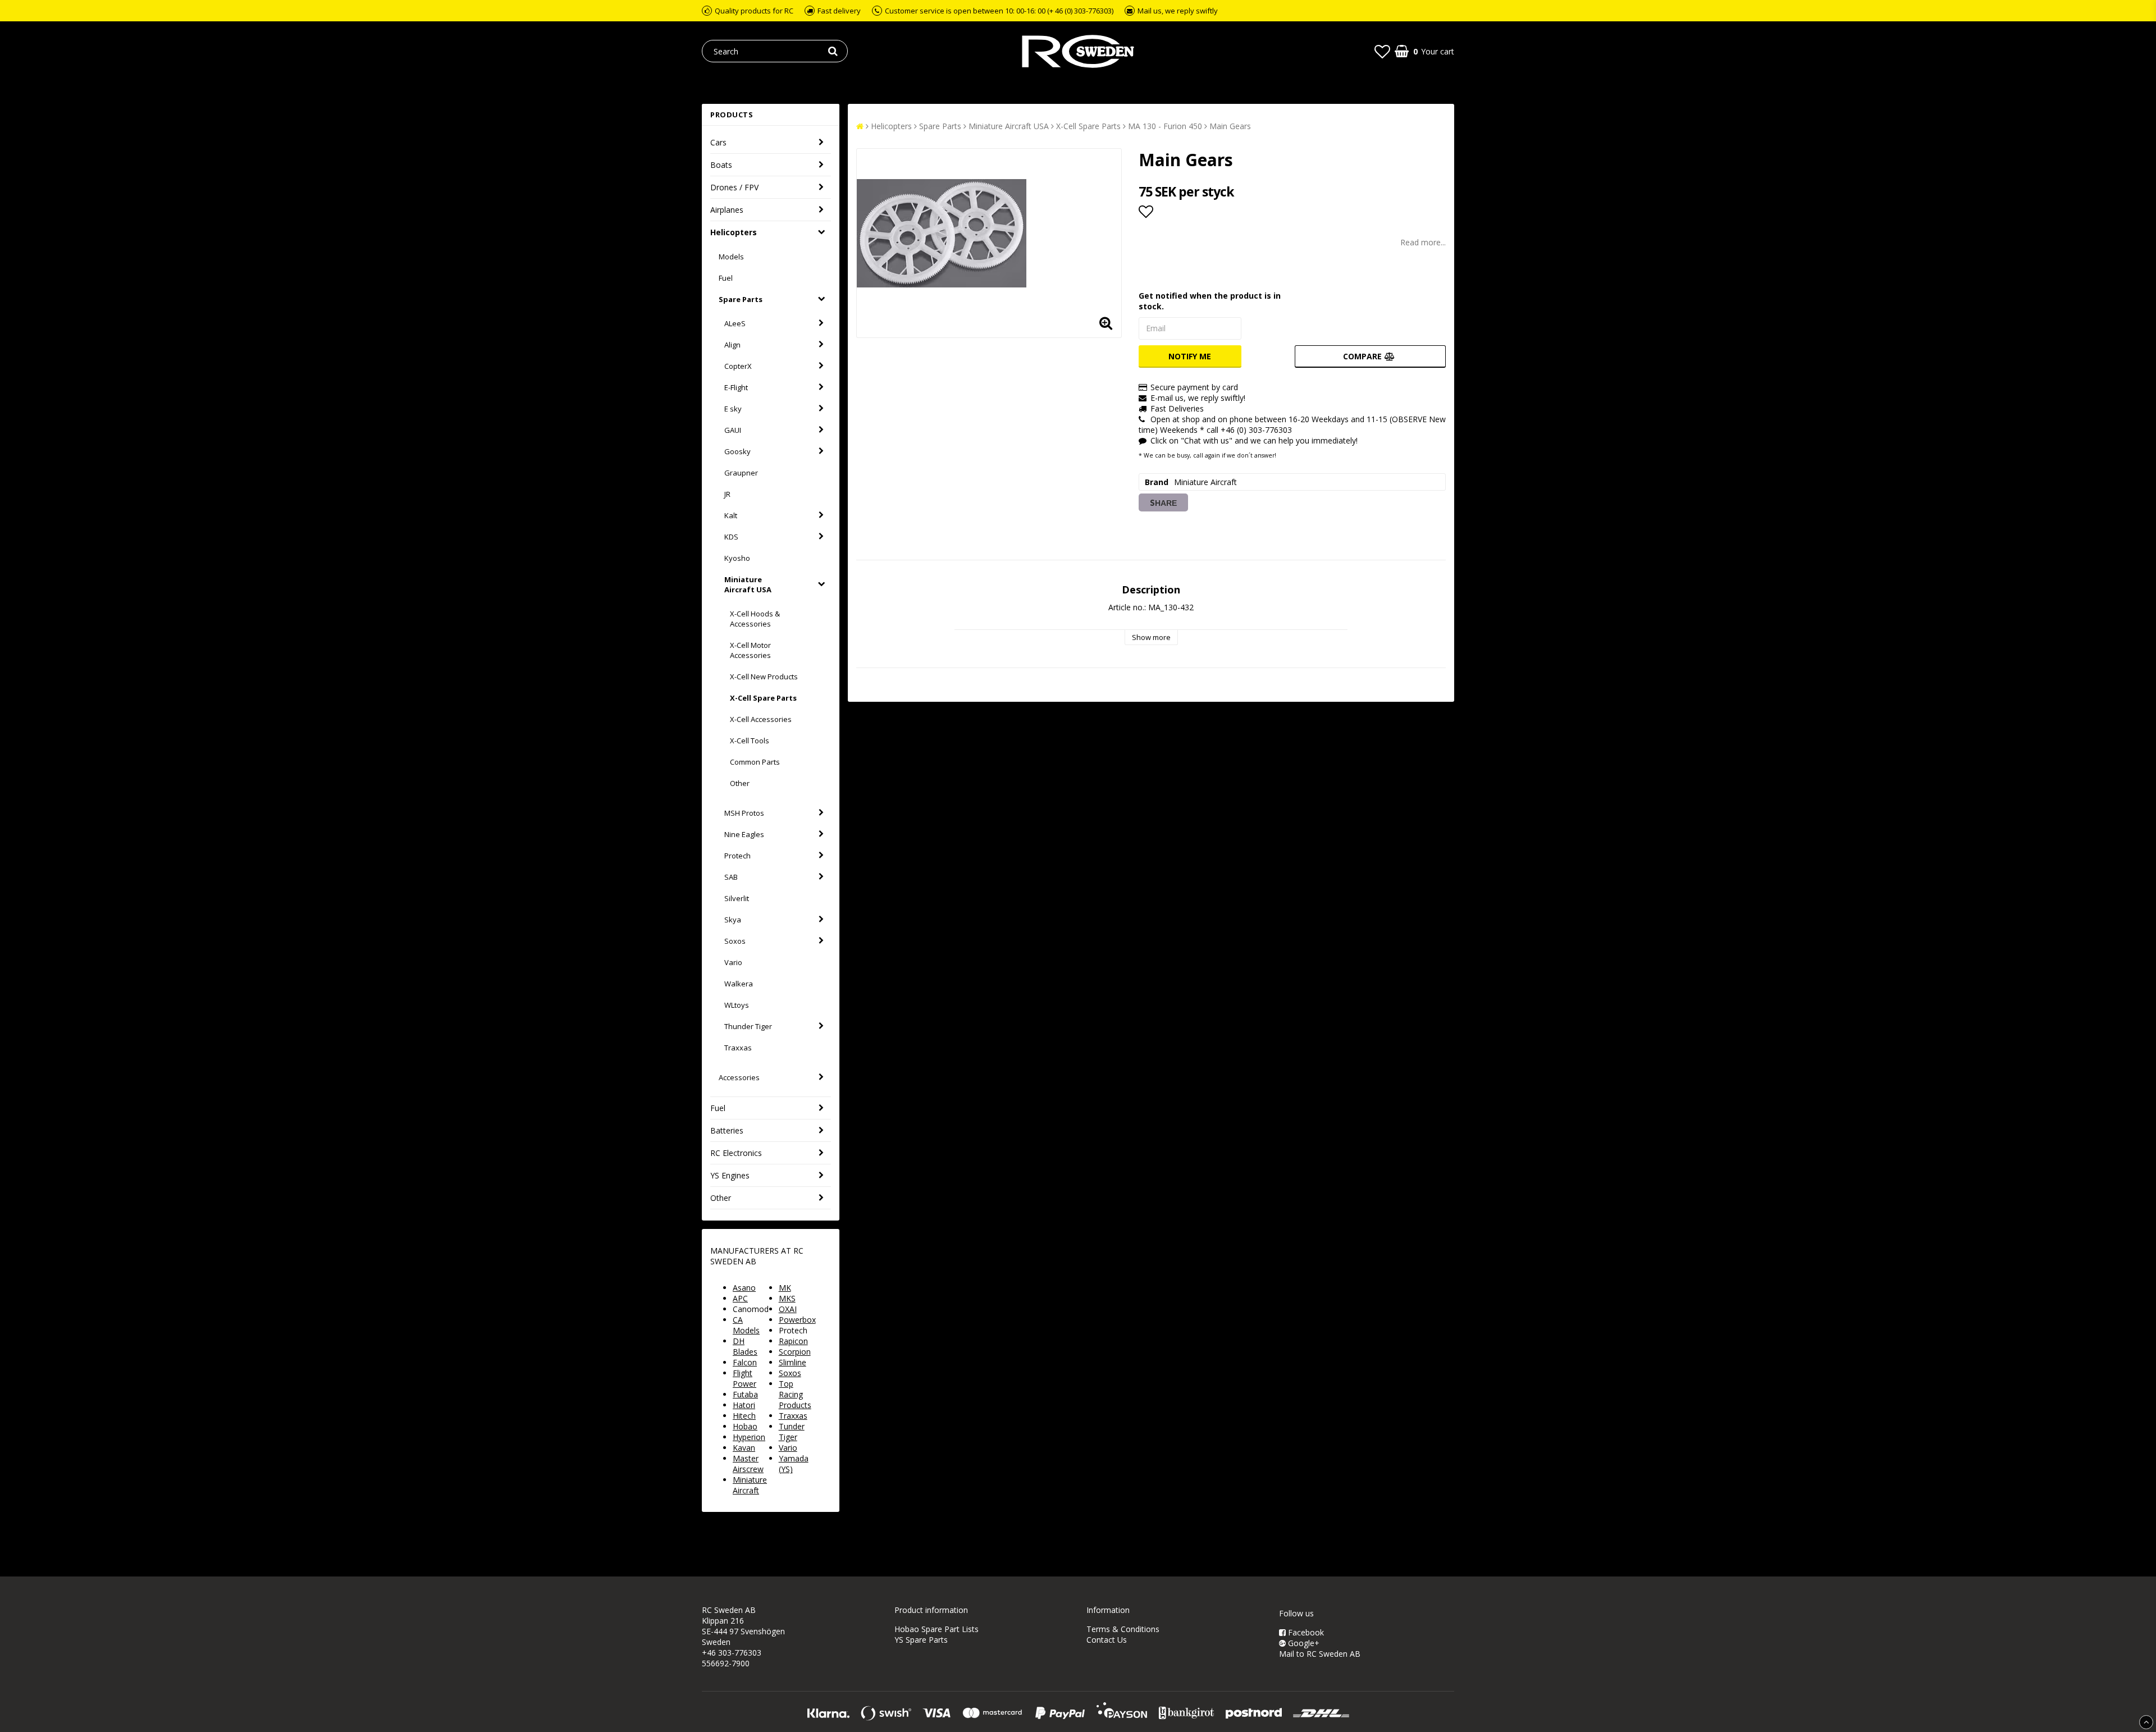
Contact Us (1107, 1640)
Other (740, 783)
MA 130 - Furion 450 (1165, 126)
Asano (744, 1288)
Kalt (731, 515)
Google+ (1303, 1643)
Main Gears (1230, 126)
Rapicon (793, 1341)
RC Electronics (736, 1153)
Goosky (737, 451)
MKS (787, 1298)
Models (731, 257)
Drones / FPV (734, 187)
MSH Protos (744, 813)
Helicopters (734, 232)
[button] (1382, 51)
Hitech (744, 1416)
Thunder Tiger (748, 1026)
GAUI (733, 430)
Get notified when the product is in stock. (1210, 301)
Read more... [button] (1423, 242)
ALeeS (735, 323)
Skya (733, 920)
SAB (731, 877)
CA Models (746, 1325)
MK (785, 1288)
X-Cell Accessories (761, 719)
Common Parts (755, 762)
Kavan (744, 1448)
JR (727, 494)
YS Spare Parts (921, 1640)
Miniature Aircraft (750, 1485)
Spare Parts (741, 299)
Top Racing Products (795, 1394)
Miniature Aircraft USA (748, 584)
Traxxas (738, 1048)
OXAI (788, 1309)
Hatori (744, 1405)
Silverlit (737, 898)
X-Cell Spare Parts (763, 698)
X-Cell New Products (764, 677)
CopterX (738, 366)
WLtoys (737, 1005)
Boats (721, 165)
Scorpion (795, 1352)
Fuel (726, 278)
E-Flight (736, 387)
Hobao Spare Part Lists (937, 1629)
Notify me (1190, 356)
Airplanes (727, 210)
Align (732, 345)
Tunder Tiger (792, 1432)
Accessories (739, 1077)
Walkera (739, 984)
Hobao (745, 1426)
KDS (731, 537)
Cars (718, 142)
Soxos (735, 941)
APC (740, 1298)
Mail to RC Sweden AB (1320, 1654)
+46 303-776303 (732, 1653)
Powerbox (797, 1320)
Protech (737, 856)
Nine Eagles (744, 834)
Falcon (745, 1362)
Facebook (1305, 1632)
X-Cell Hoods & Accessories (755, 619)
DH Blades (745, 1346)
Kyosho (737, 558)
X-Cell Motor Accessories (750, 650)
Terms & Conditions (1123, 1629)
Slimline (792, 1362)
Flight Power (744, 1378)
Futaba (745, 1394)
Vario (733, 962)
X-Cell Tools (750, 741)
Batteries (727, 1130)
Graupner (741, 473)
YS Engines (730, 1175)
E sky (733, 409)
